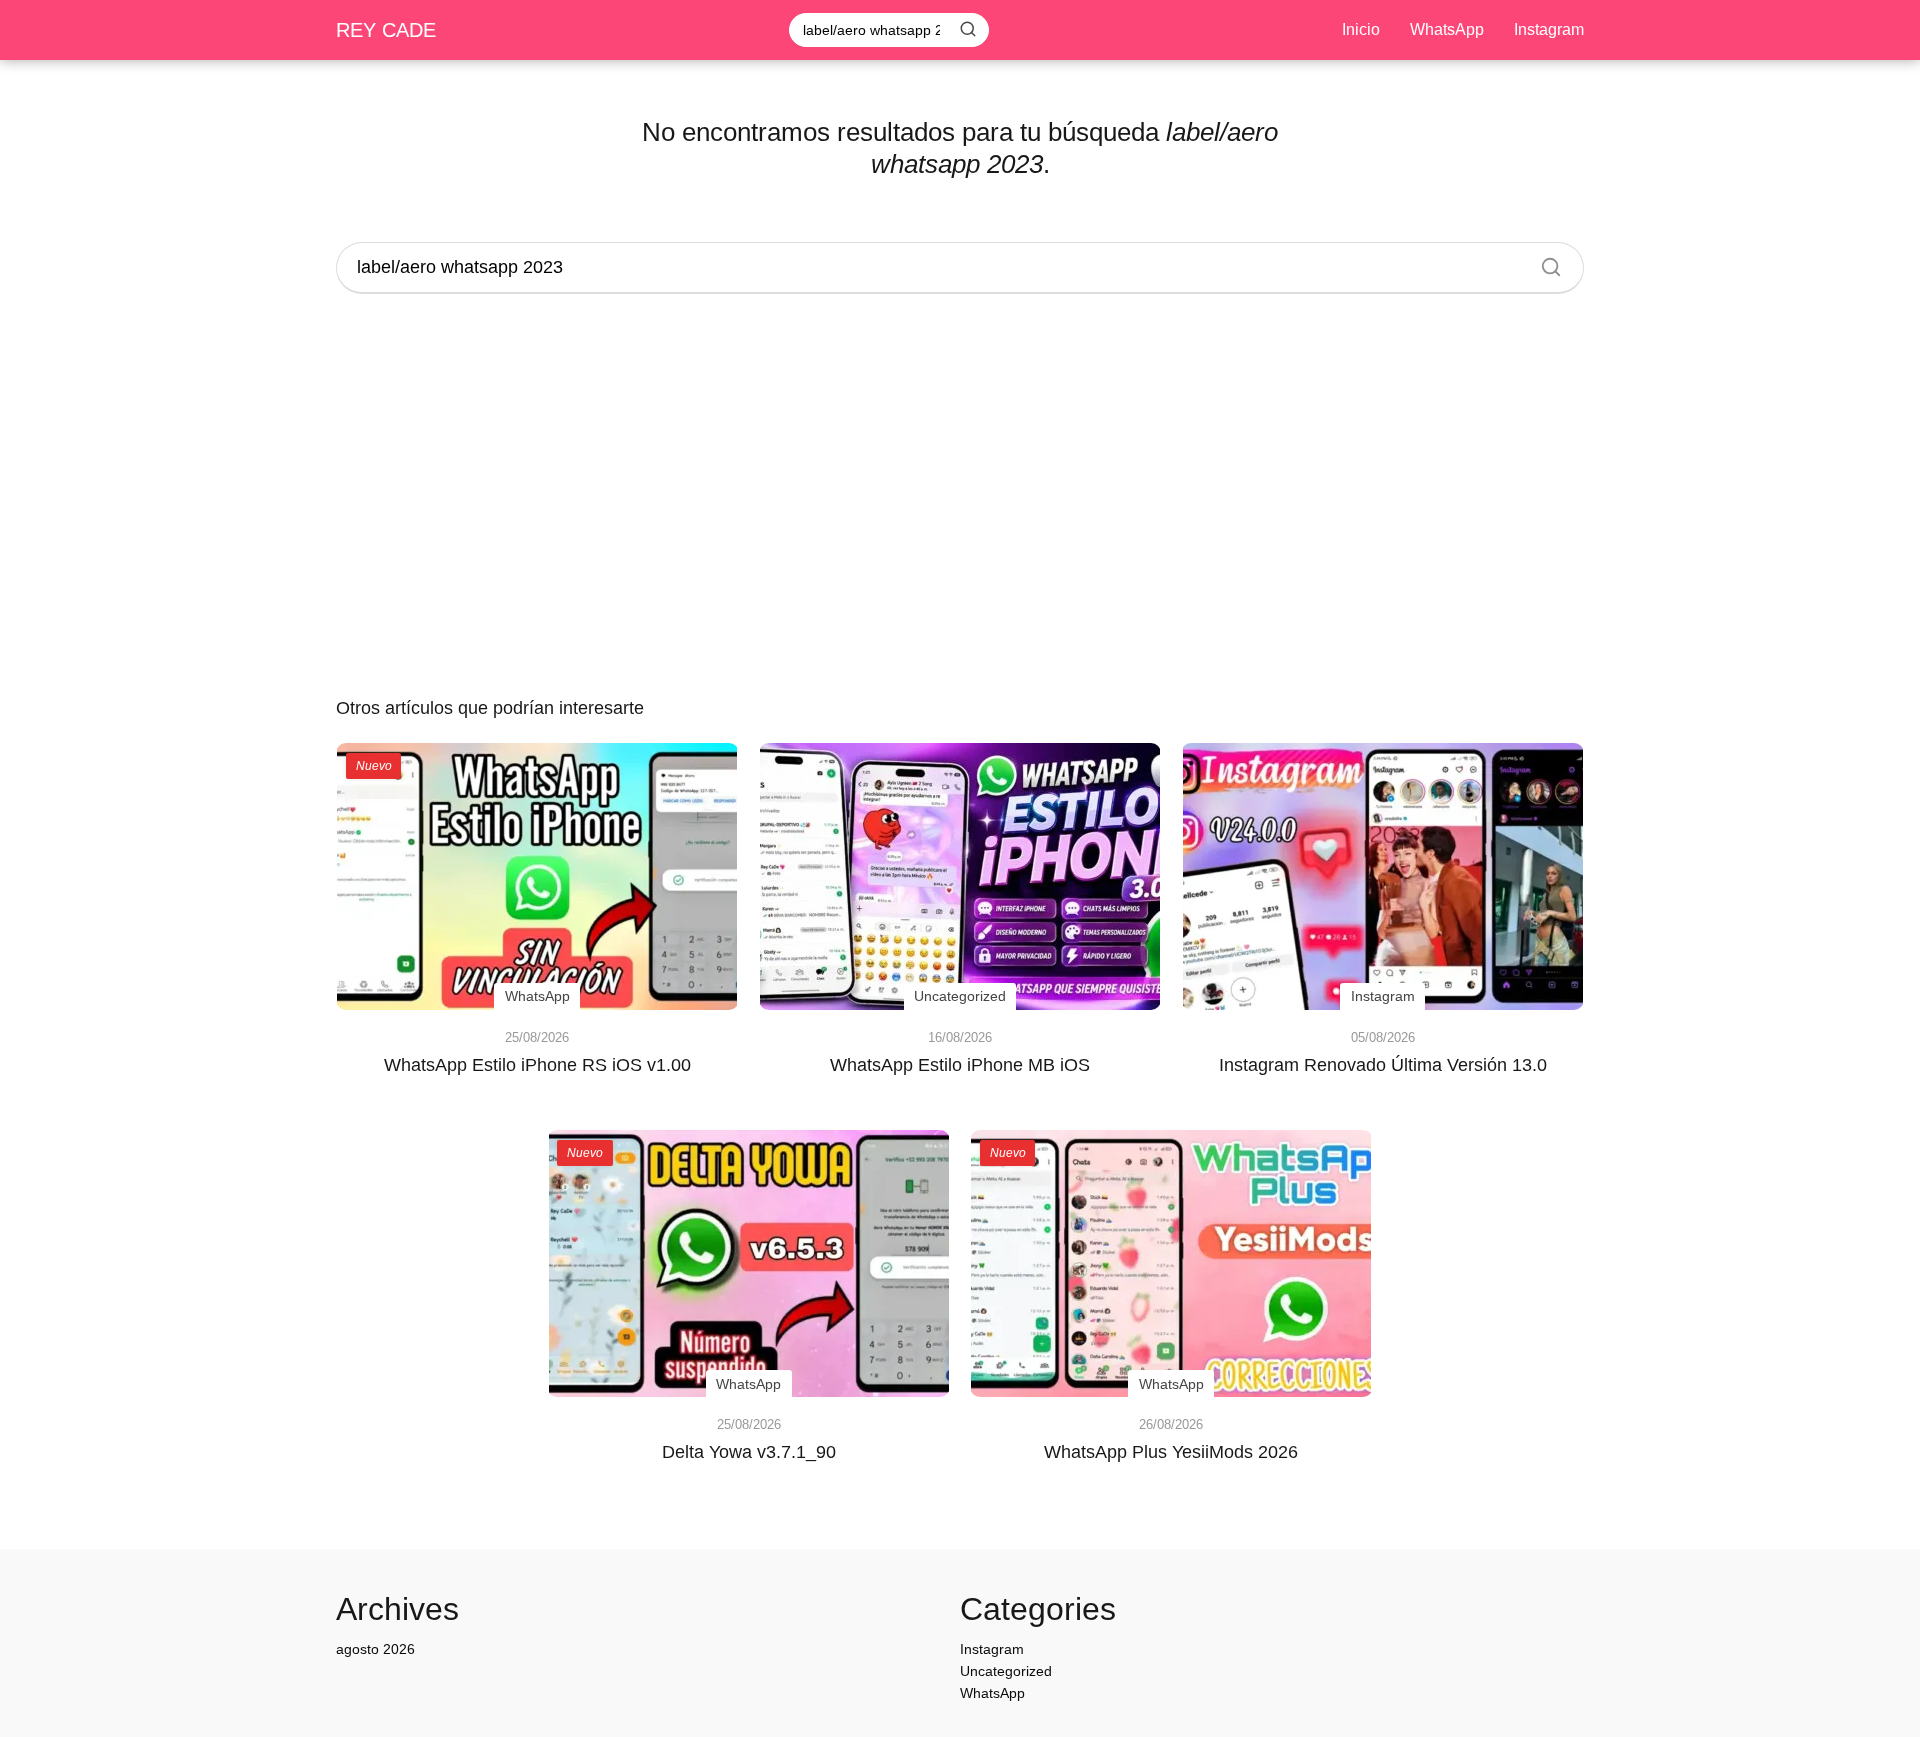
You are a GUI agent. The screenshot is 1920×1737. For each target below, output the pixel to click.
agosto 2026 (375, 1649)
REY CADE (386, 30)
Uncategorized (1006, 1671)
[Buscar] (968, 29)
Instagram (1549, 29)
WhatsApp (1447, 29)
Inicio (1361, 29)
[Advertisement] (960, 498)
